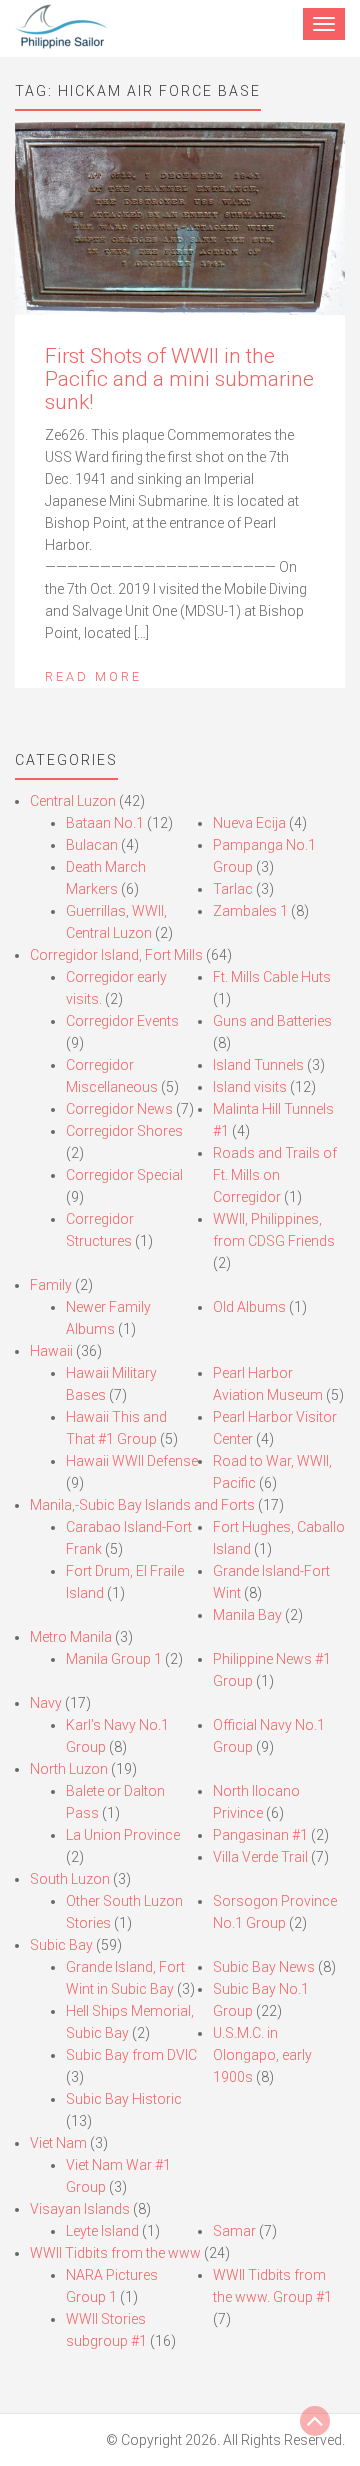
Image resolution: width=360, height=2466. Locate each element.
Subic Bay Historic (124, 2099)
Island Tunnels (258, 1065)
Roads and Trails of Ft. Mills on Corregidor (275, 1175)
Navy (46, 1703)
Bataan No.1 (105, 823)
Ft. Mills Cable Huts (272, 977)
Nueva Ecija (249, 823)
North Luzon (69, 1769)
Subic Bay (61, 1945)
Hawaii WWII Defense (132, 1461)
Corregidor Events (122, 1021)
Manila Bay (247, 1615)
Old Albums (249, 1307)
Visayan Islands (80, 2209)
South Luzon (70, 1879)
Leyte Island (102, 2231)
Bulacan (92, 845)
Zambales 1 (250, 911)
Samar (234, 2231)
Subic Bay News (264, 1967)
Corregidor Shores (124, 1131)
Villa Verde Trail (260, 1857)
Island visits (250, 1087)
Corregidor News (119, 1109)
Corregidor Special (124, 1175)
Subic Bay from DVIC (131, 2055)
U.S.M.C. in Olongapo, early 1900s (262, 2055)
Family (51, 1285)
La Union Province (123, 1835)
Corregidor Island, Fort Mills (116, 955)
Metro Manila (71, 1637)
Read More (93, 676)
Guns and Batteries (272, 1021)
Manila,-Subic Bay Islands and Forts (142, 1505)
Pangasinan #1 (260, 1835)
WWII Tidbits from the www (115, 2253)
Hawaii (51, 1351)
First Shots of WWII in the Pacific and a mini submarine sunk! (179, 379)
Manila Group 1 (114, 1659)
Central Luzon (73, 801)
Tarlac (233, 889)
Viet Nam (58, 2143)
